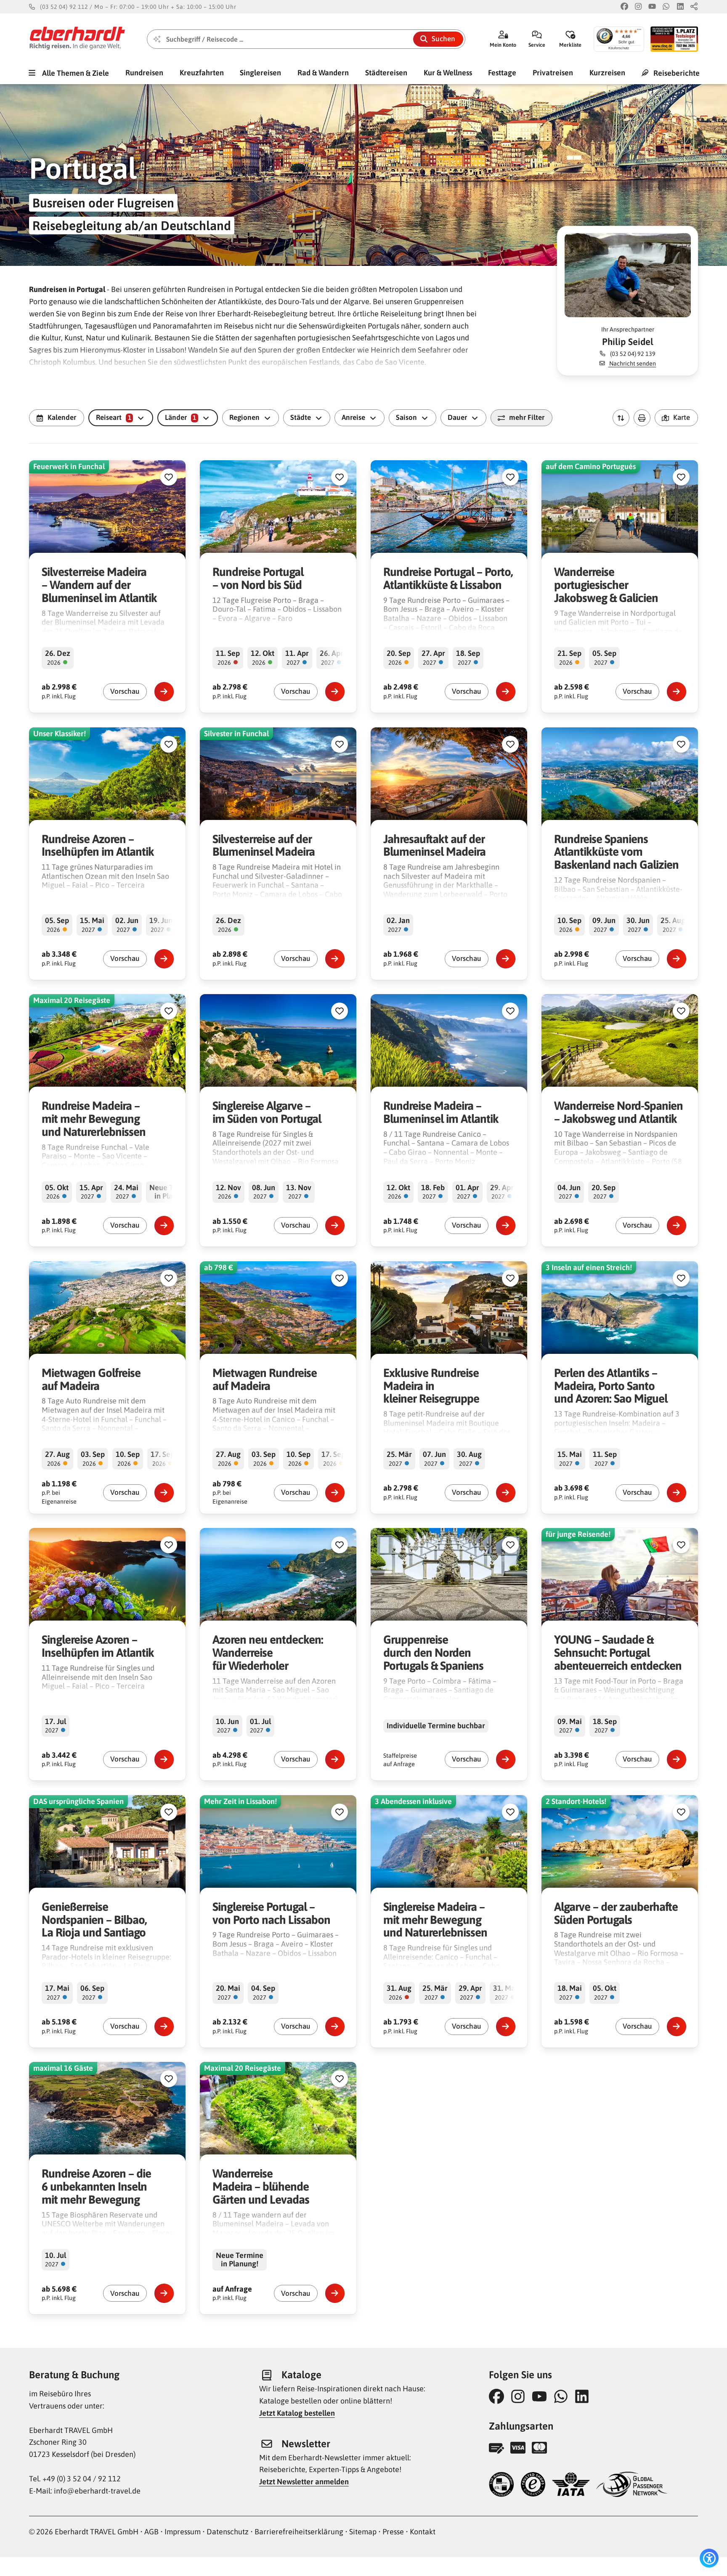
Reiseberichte (676, 73)
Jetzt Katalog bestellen (297, 2413)
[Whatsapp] (666, 7)
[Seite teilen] (694, 7)
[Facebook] (624, 7)
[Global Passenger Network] (632, 2485)
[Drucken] (642, 418)
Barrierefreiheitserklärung (299, 2532)
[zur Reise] (164, 692)
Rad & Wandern (323, 73)
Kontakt (423, 2532)
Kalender (62, 417)
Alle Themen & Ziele (75, 73)
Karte (682, 417)
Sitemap (363, 2532)
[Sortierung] (621, 418)
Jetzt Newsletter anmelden (304, 2482)
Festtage (502, 73)
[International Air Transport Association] (571, 2485)
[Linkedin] (680, 7)
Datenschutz (228, 2532)
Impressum (183, 2532)
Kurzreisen (607, 73)
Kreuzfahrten (202, 73)
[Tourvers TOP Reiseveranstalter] (501, 2485)
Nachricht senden (632, 363)
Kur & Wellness (448, 73)
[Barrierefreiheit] (709, 2558)
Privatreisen (553, 73)
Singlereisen (260, 73)
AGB (151, 2532)
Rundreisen (144, 73)
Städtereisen (386, 73)
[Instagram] (638, 7)
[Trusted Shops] (533, 2485)
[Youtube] (652, 7)
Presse (393, 2532)
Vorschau (125, 691)
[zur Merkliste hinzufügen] (169, 477)
